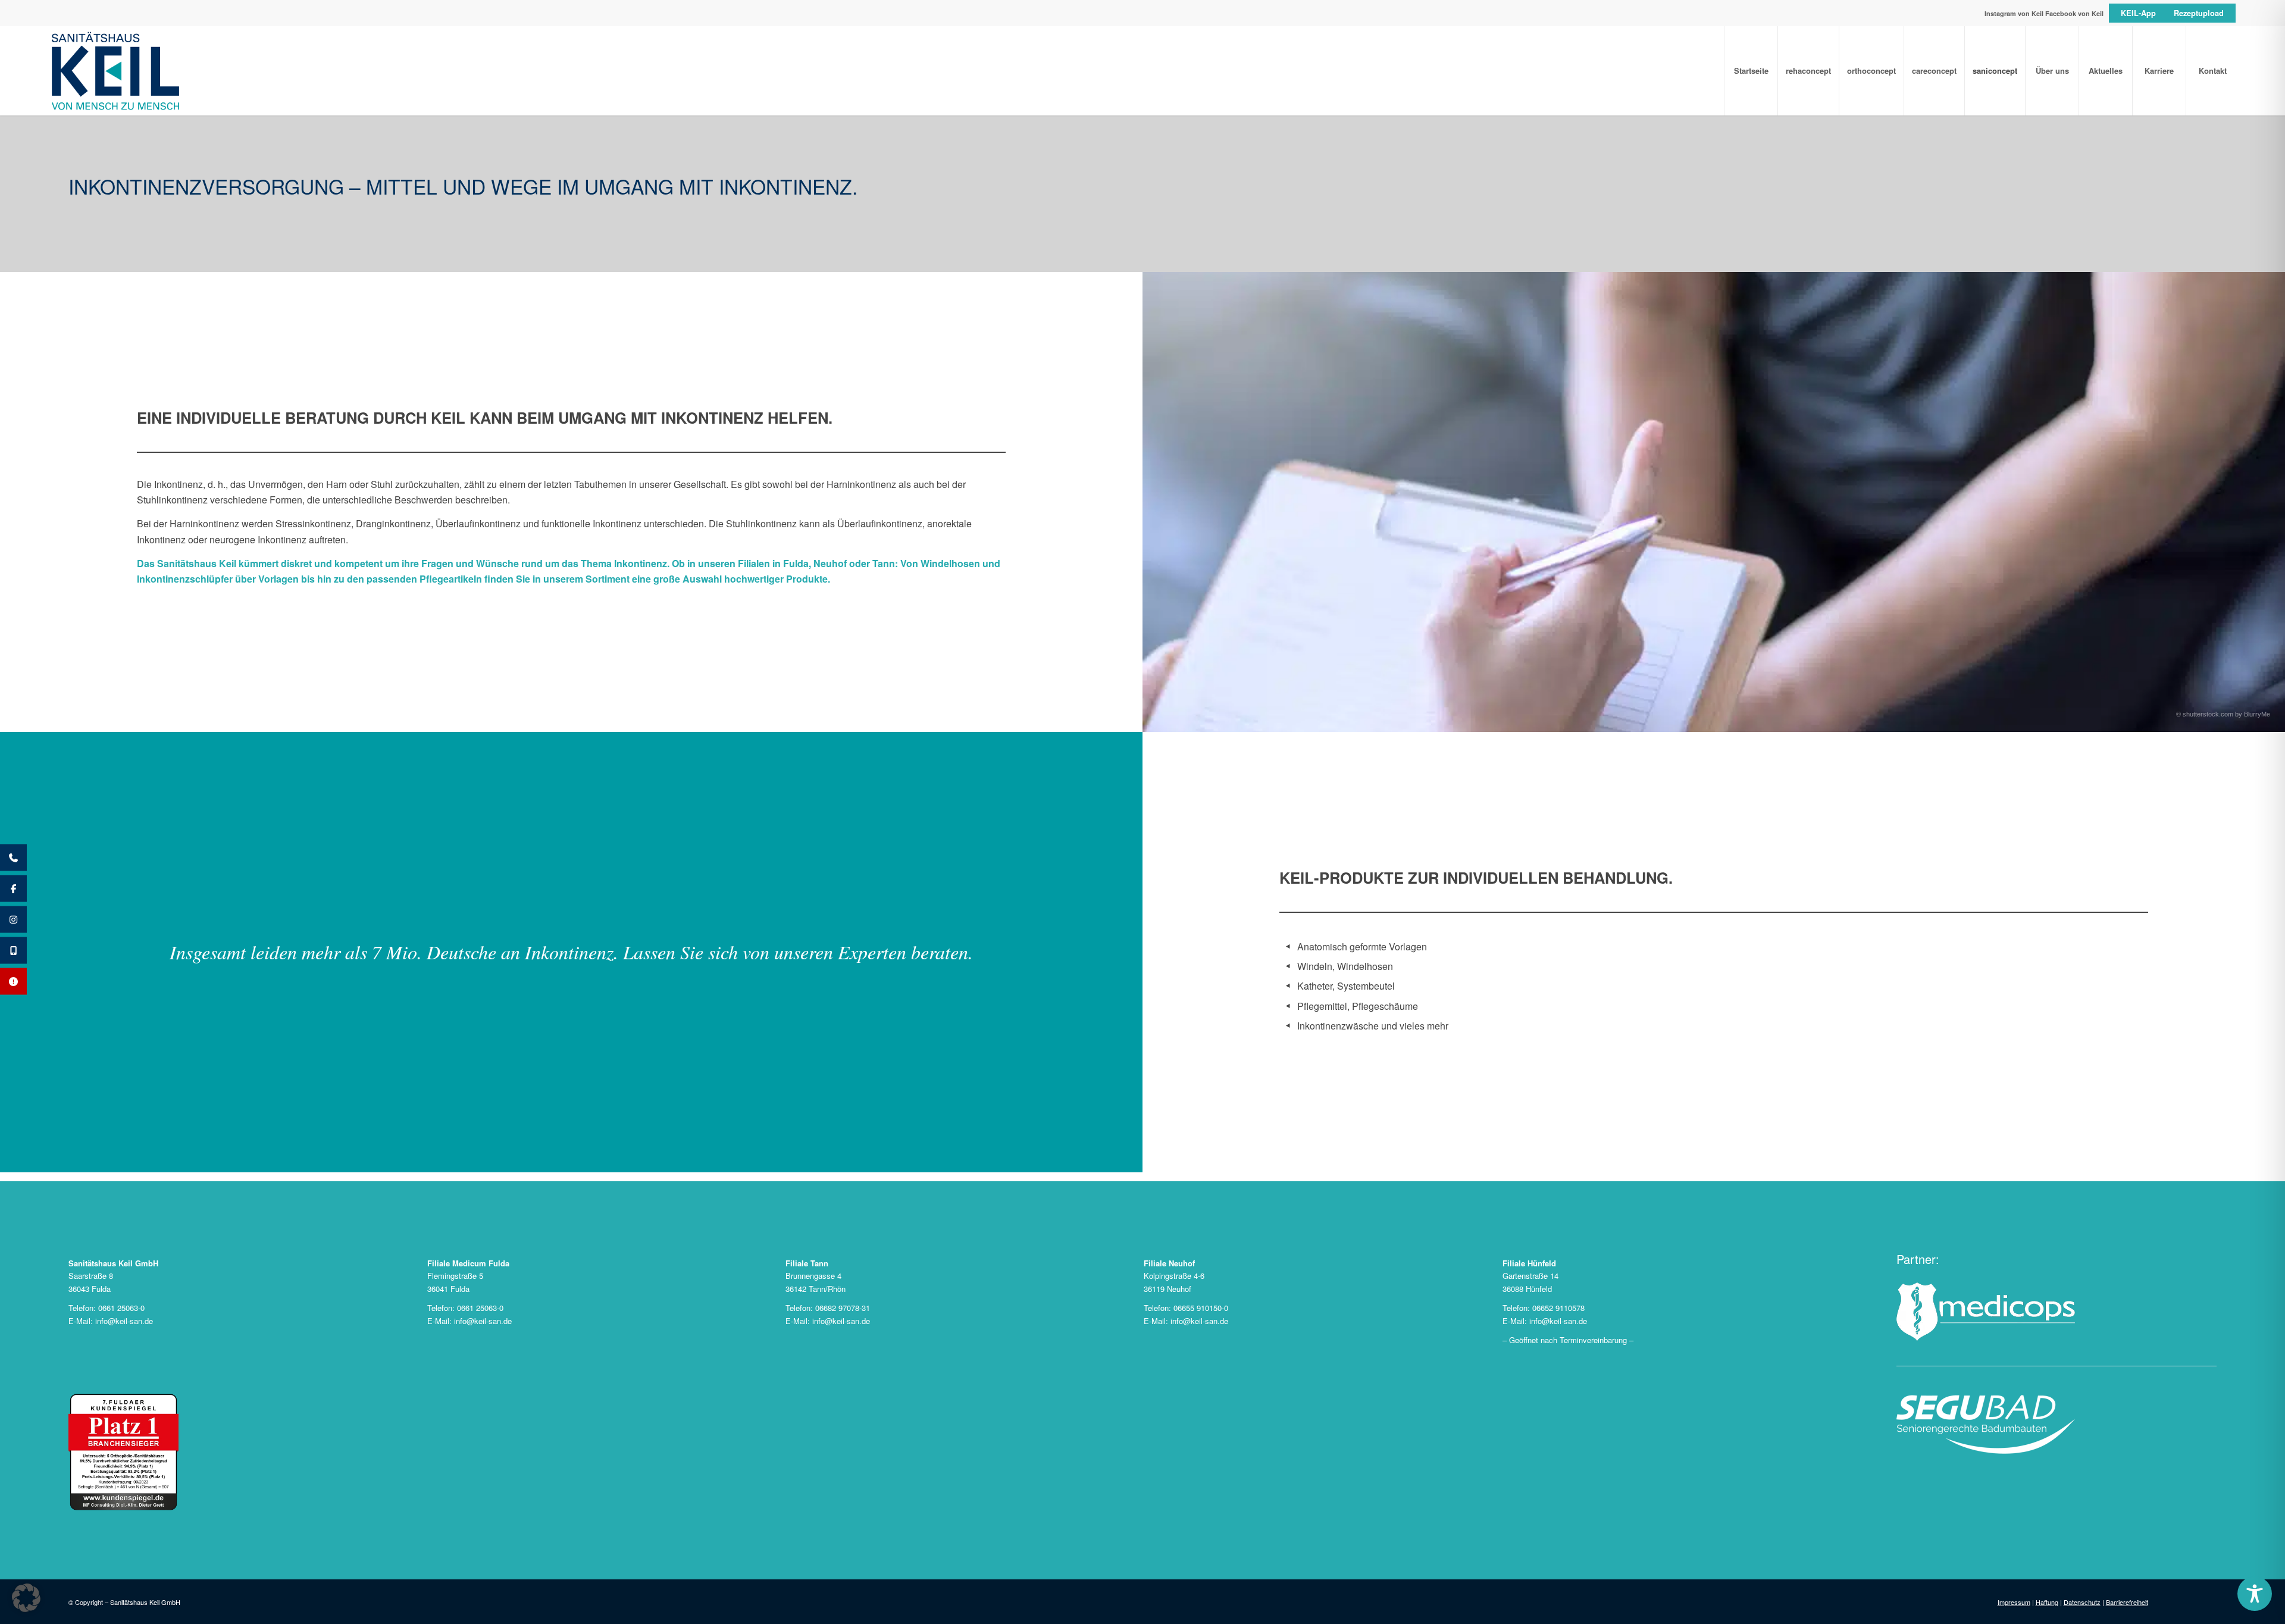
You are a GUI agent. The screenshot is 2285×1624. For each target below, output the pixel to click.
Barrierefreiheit (2127, 1602)
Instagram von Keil (2014, 13)
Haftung (2047, 1602)
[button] (26, 1598)
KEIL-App (2138, 13)
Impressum (2014, 1602)
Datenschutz (2082, 1602)
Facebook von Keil (2074, 13)
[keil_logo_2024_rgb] (1142, 71)
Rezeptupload (2199, 13)
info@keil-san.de (124, 1321)
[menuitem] (1751, 71)
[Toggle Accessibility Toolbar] (2255, 1594)
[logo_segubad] (1986, 1424)
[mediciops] (1986, 1312)
